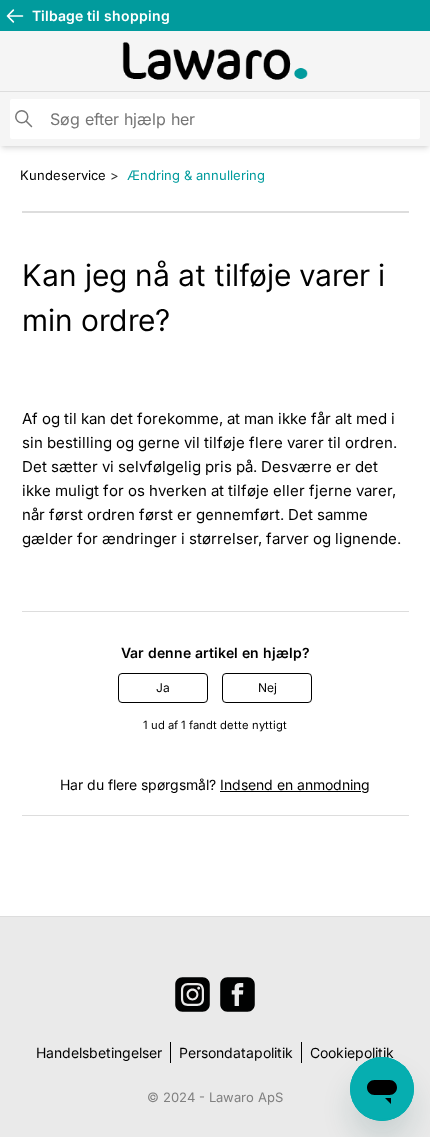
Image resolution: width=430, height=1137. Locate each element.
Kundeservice (63, 175)
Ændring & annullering (196, 175)
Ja (163, 687)
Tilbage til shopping (101, 15)
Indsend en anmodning (295, 784)
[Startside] (215, 61)
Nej (267, 687)
